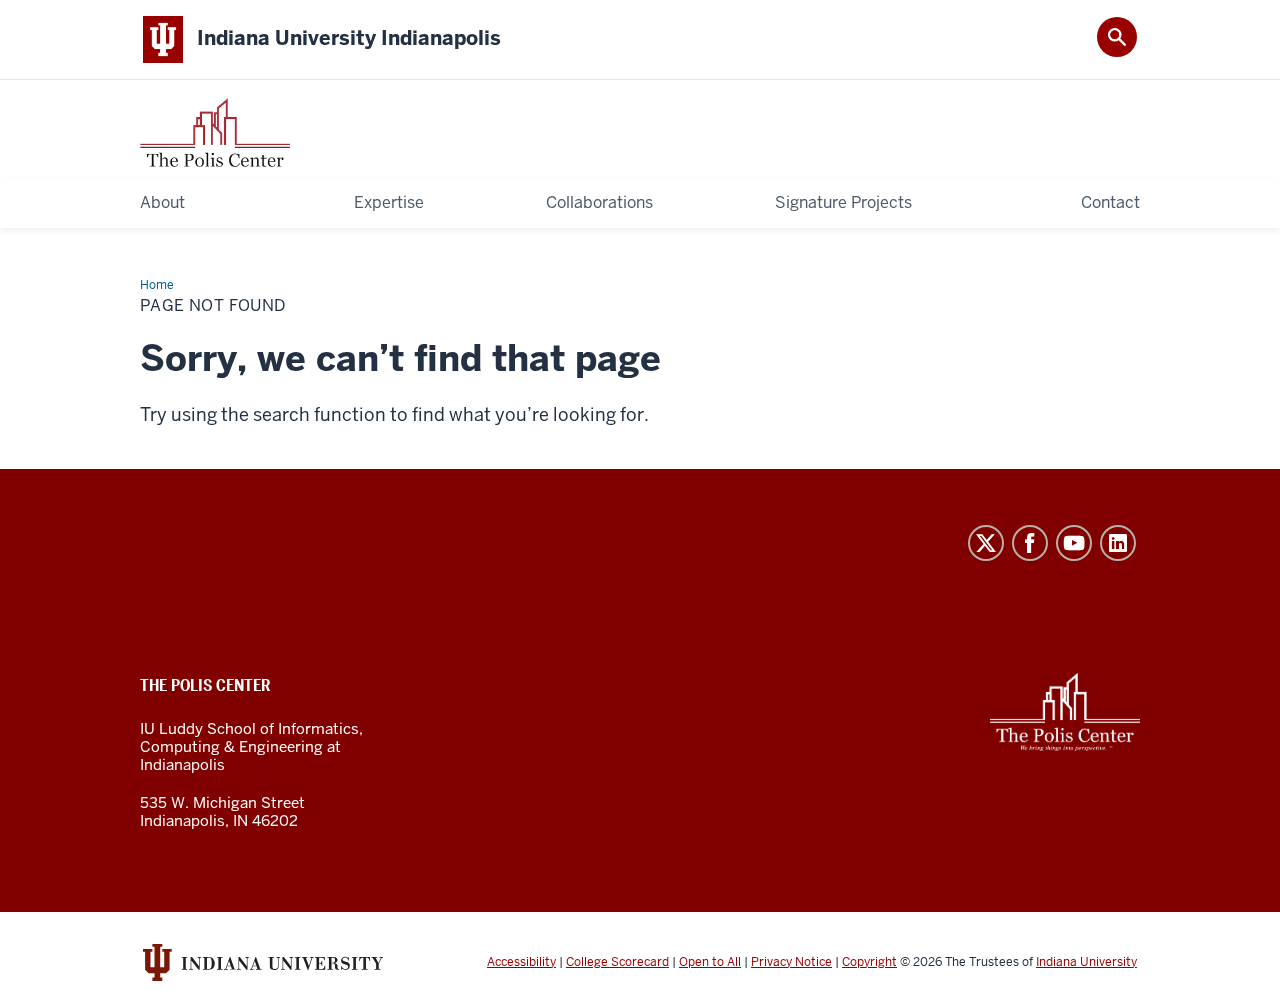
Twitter (986, 543)
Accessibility (521, 962)
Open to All (710, 962)
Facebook (1030, 543)
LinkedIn (1118, 543)
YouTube (1074, 543)
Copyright (869, 962)
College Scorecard (617, 962)
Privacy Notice (791, 962)
